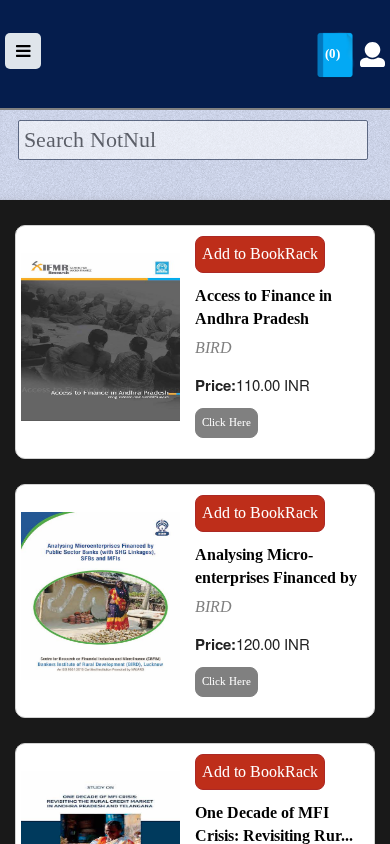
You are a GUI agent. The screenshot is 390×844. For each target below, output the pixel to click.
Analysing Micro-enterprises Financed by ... (276, 577)
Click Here (226, 422)
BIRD (213, 347)
